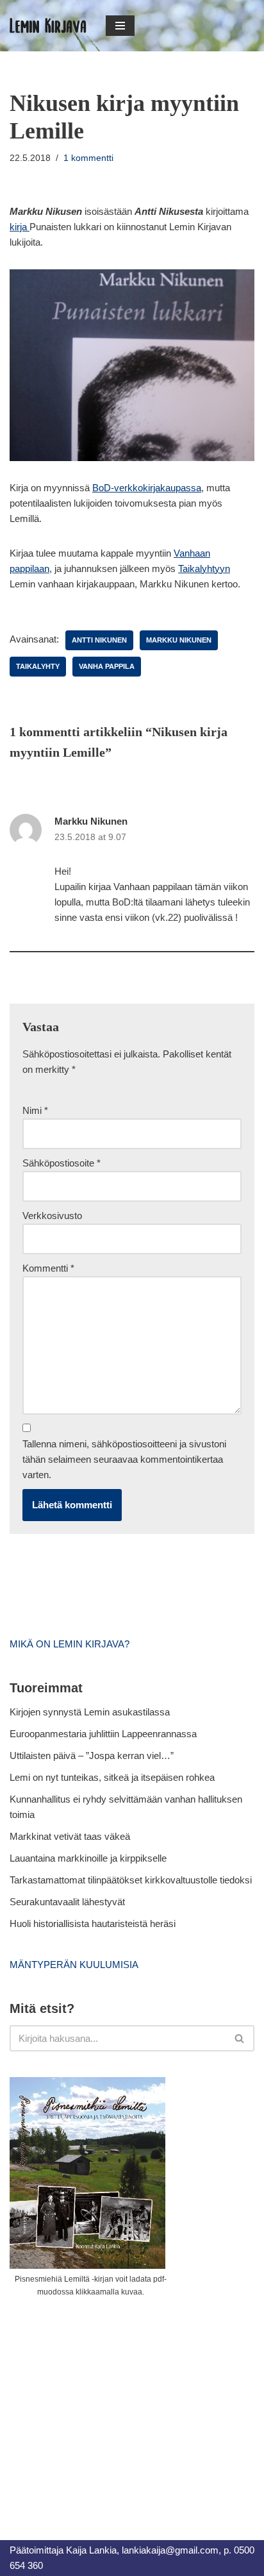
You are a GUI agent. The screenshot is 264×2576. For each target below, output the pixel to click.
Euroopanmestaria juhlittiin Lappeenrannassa (104, 1734)
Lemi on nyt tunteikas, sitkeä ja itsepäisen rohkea (112, 1777)
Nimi (35, 1110)
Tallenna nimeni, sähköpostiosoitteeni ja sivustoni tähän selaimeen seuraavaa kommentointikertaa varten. (124, 1459)
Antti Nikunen (99, 640)
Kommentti (48, 1268)
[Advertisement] (106, 2404)
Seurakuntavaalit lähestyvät (67, 1902)
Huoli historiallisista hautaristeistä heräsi (93, 1924)
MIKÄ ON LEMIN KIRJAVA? (70, 1644)
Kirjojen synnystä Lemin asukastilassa (90, 1712)
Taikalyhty (38, 666)
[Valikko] (120, 26)
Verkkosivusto (52, 1216)
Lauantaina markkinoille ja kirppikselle (88, 1858)
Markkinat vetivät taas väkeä (70, 1836)
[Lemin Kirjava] (48, 26)
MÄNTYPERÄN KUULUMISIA (74, 1965)
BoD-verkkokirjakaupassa (147, 488)
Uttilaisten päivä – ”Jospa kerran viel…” (93, 1755)
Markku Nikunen (179, 640)
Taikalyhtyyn (204, 568)
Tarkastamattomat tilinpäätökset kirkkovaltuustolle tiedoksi (131, 1880)
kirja (20, 227)
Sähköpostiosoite (62, 1163)
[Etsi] (240, 2038)
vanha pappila (107, 666)
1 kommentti (88, 158)
